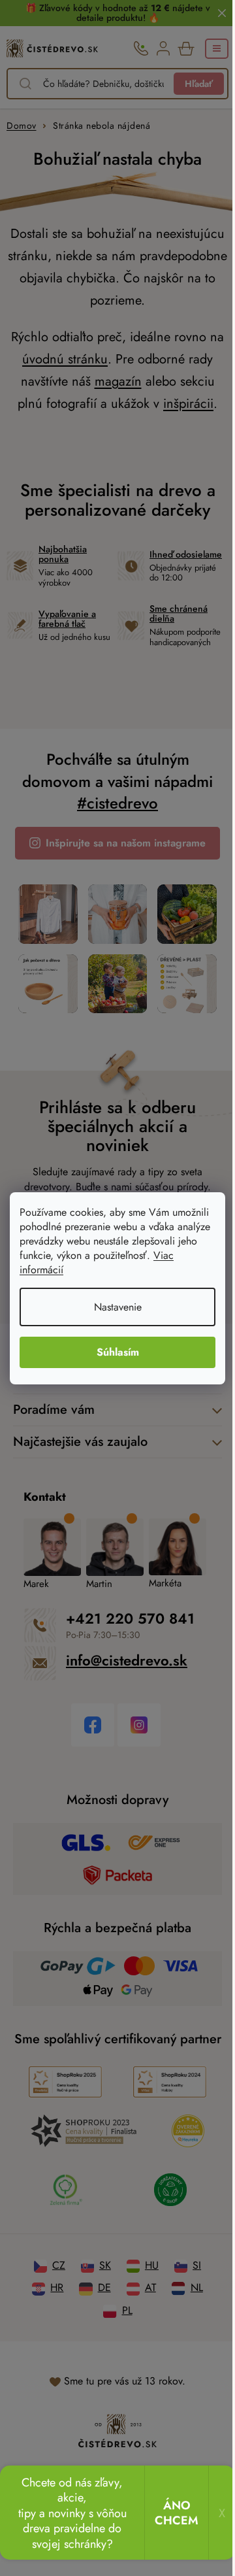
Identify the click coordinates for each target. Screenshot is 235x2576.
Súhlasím (118, 1352)
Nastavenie (118, 1307)
